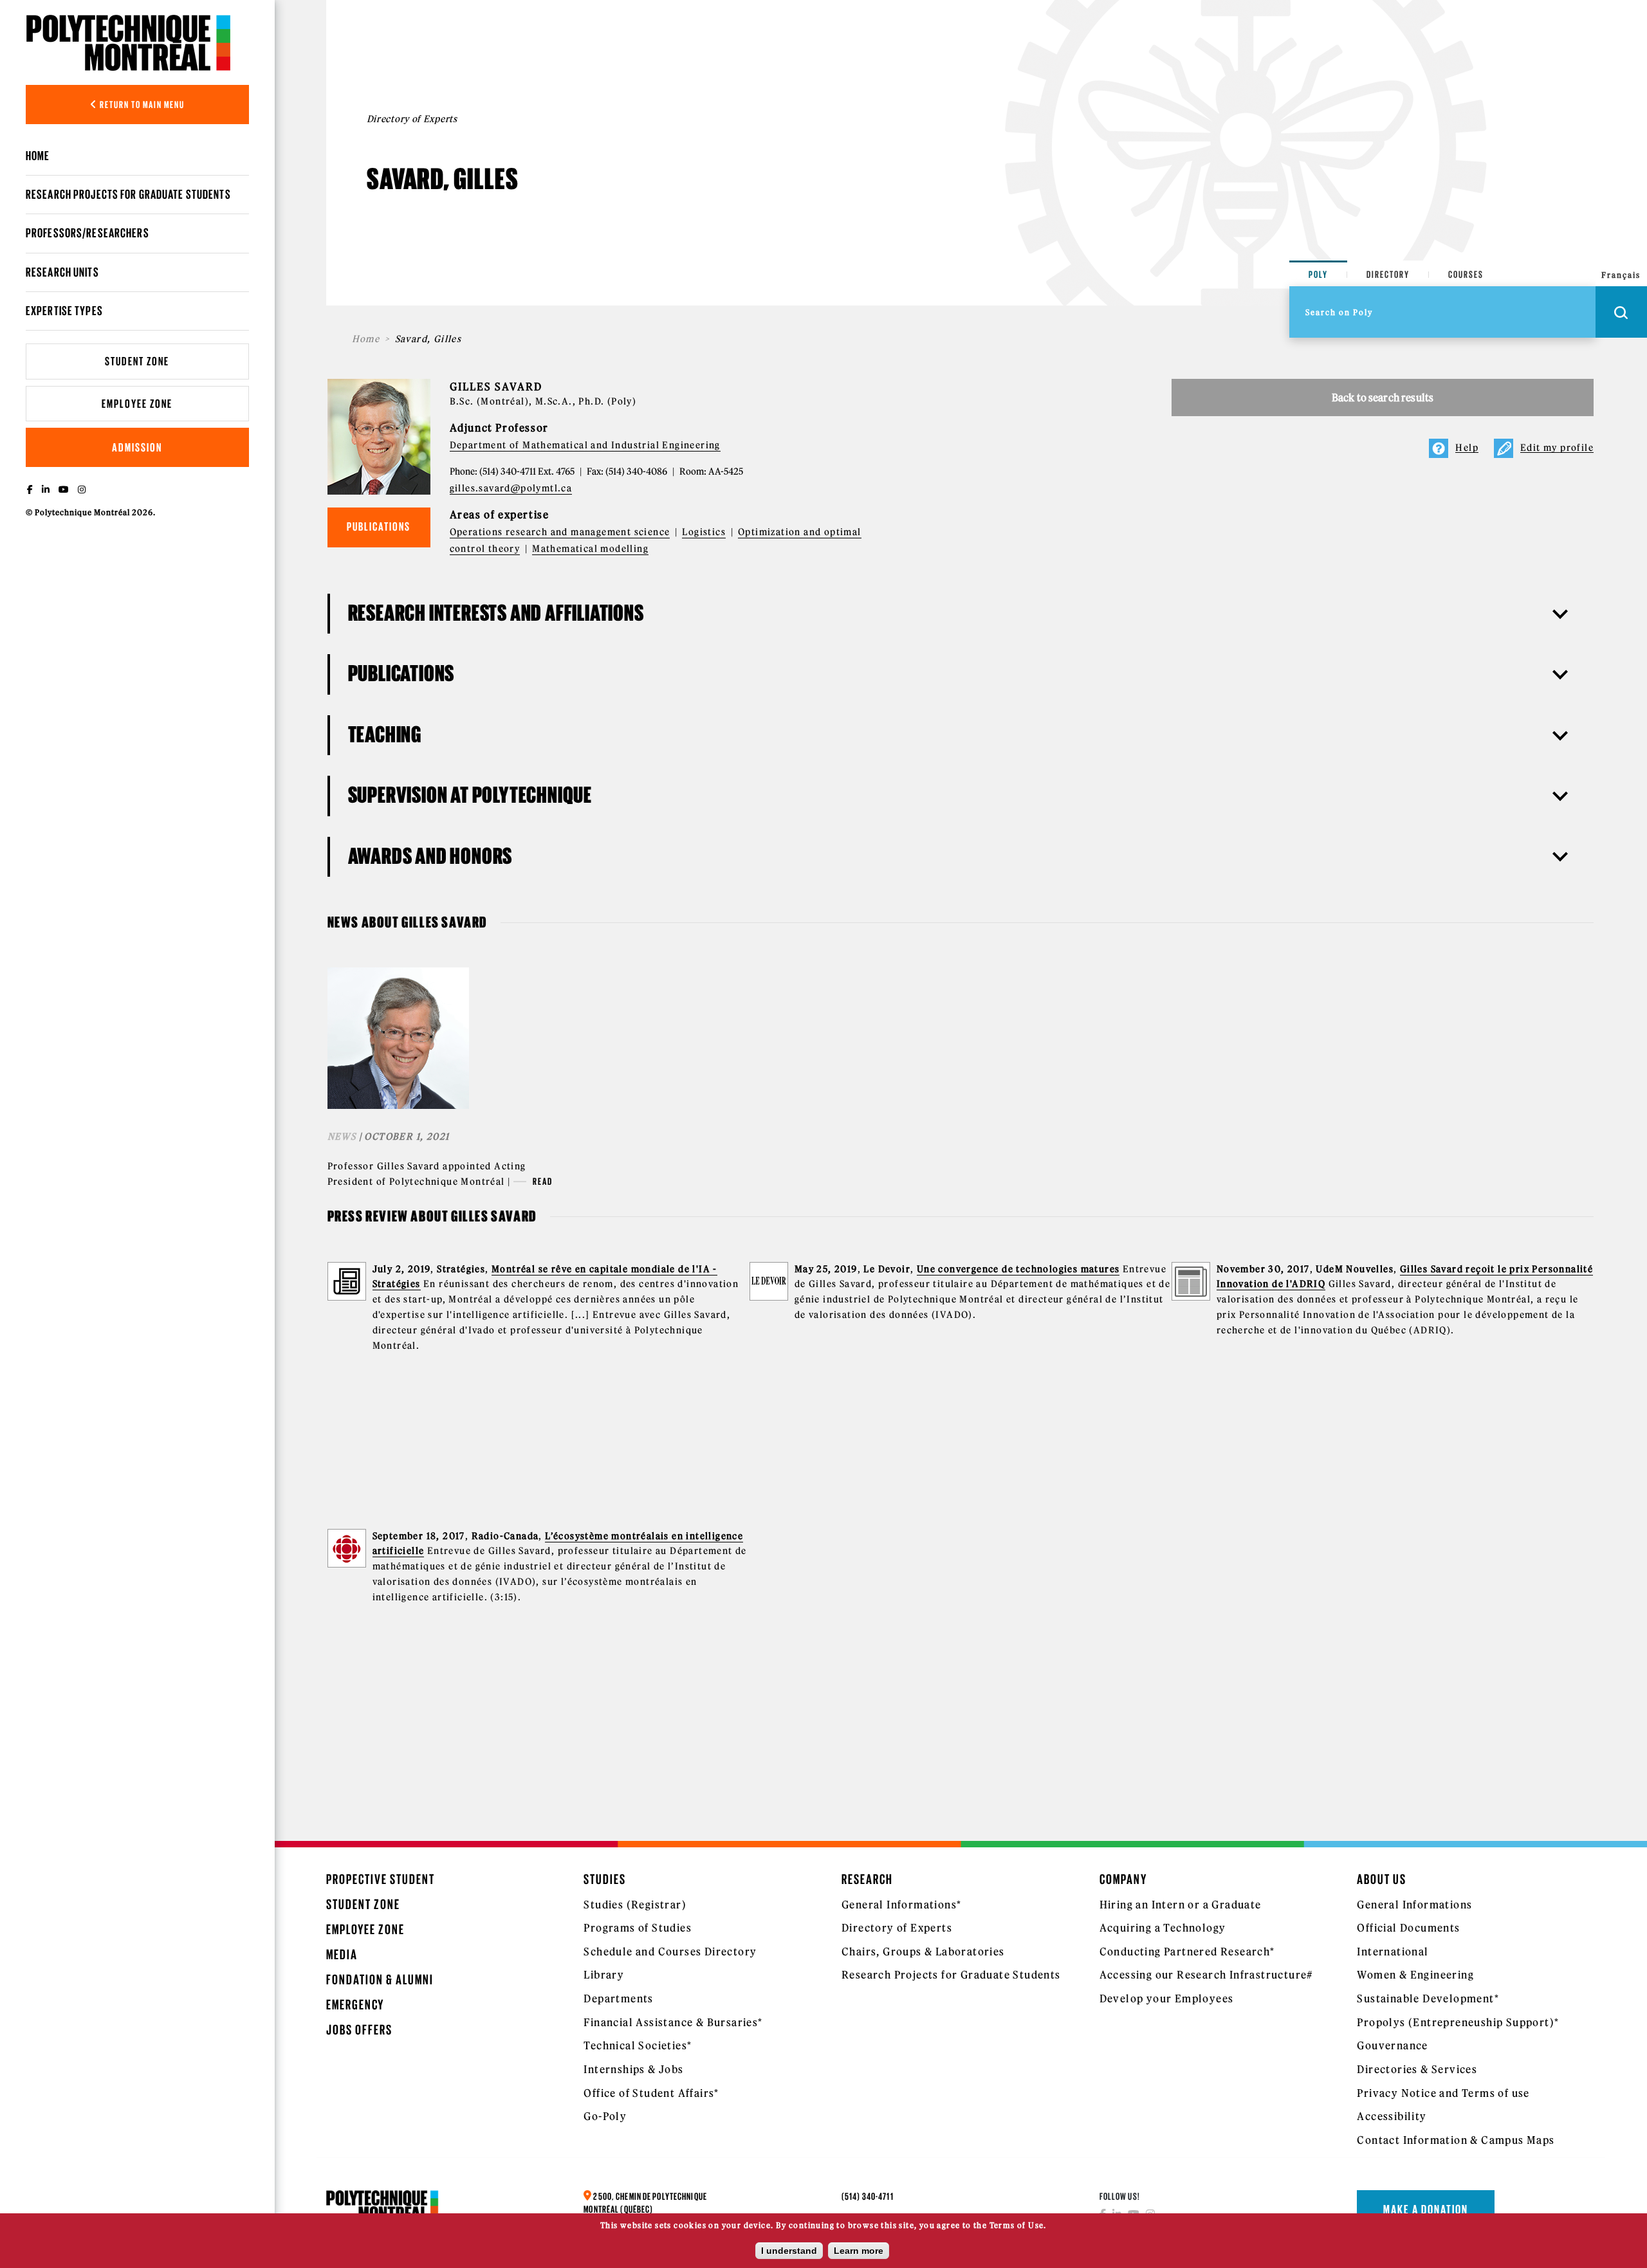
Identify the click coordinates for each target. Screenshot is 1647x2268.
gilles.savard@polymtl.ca (511, 488)
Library (604, 1975)
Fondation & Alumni (380, 1980)
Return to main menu (141, 105)
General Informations (1414, 1905)
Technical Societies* (638, 2045)
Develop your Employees (1167, 1998)
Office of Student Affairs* (651, 2093)
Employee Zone (137, 404)
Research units (62, 272)
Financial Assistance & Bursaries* (673, 2022)
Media (342, 1954)
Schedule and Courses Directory (670, 1952)
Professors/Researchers (87, 233)
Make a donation (1426, 2209)
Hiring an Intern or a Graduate (1181, 1905)
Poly (1318, 274)
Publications (379, 526)
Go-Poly (605, 2116)
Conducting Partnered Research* (1187, 1952)
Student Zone (137, 361)
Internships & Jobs (633, 2069)
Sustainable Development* (1428, 1998)
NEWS (342, 1137)
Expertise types (64, 311)
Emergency (355, 2005)
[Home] (129, 42)
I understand (789, 2251)
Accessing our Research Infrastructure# (1206, 1975)
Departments (618, 1998)
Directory (1388, 274)
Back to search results (1383, 398)
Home (38, 156)
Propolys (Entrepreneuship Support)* (1458, 2022)
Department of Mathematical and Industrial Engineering (585, 445)
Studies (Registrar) (635, 1905)
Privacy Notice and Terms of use (1443, 2093)
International (1393, 1952)
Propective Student (381, 1879)
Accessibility (1392, 2116)
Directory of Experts (897, 1928)
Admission (137, 447)
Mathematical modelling (590, 549)
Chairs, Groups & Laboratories (923, 1952)
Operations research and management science (560, 532)
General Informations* (901, 1905)
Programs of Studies (638, 1928)
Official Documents (1408, 1928)
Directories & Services (1417, 2069)
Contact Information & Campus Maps (1456, 2140)
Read (543, 1181)
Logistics (704, 532)
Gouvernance (1392, 2045)
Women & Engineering (1415, 1975)
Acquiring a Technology (1163, 1928)
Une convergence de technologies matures (1018, 1269)
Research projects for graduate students (128, 194)
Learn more (859, 2251)
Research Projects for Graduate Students (951, 1975)
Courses (1466, 274)
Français (1621, 275)
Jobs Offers (359, 2030)
